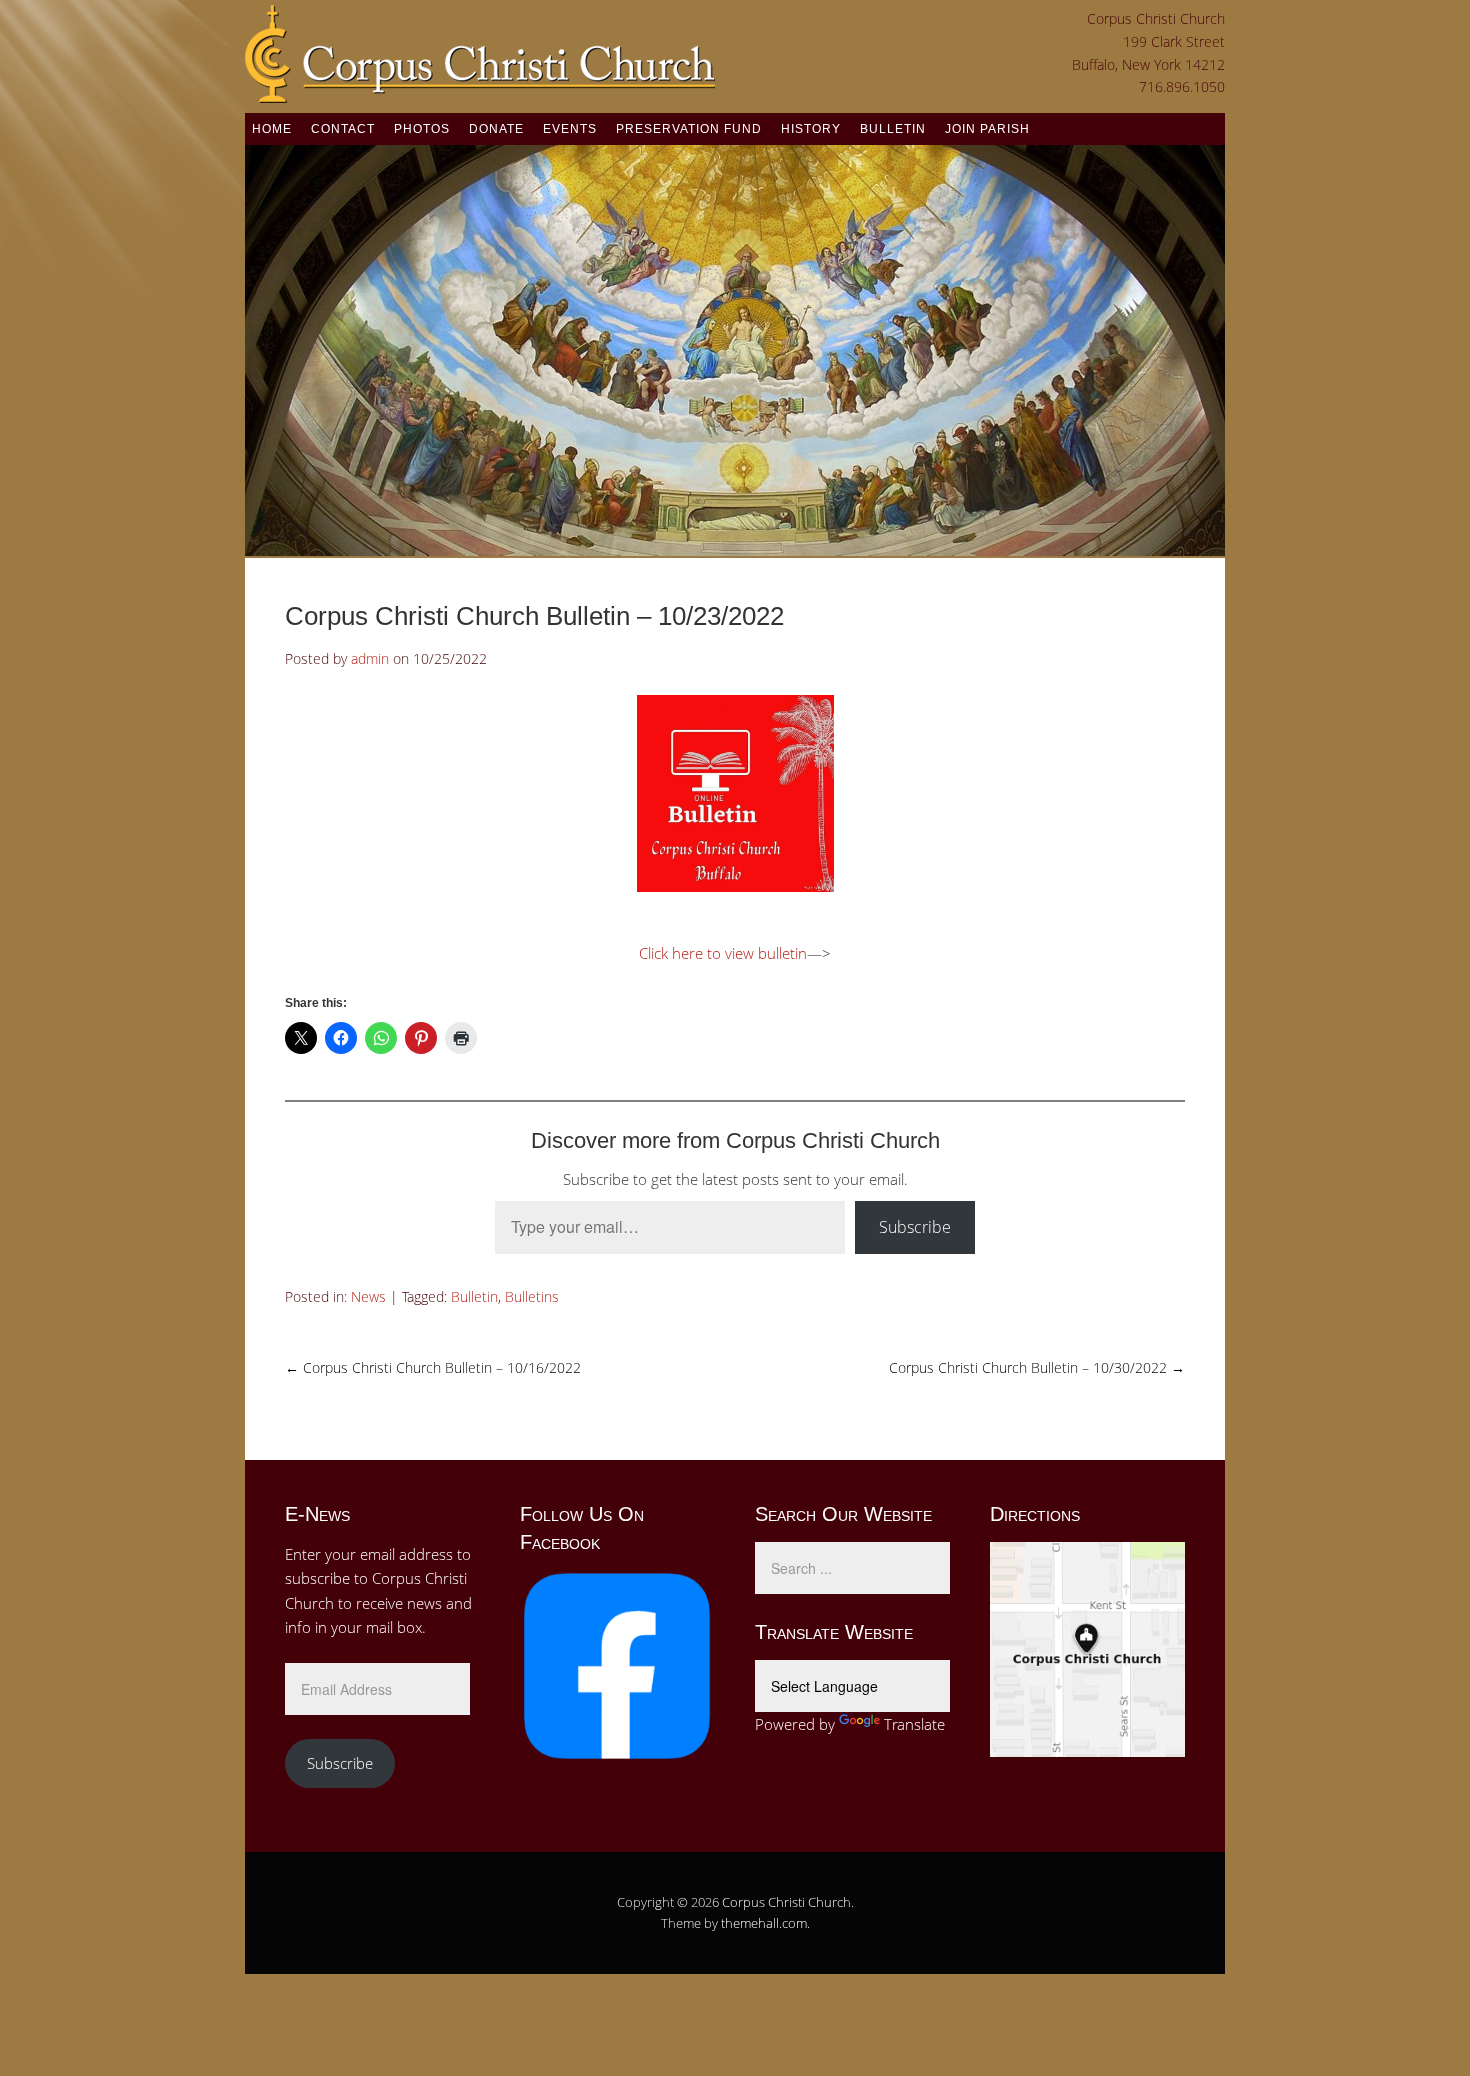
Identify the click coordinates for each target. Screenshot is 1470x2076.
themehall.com (764, 1923)
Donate (496, 129)
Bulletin (893, 129)
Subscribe (915, 1227)
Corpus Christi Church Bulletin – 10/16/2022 (433, 1367)
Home (272, 129)
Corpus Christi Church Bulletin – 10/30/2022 (1037, 1367)
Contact (343, 129)
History (811, 129)
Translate (914, 1724)
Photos (422, 129)
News (368, 1296)
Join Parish (987, 129)
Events (570, 129)
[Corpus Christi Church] (480, 90)
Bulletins (532, 1296)
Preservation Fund (689, 129)
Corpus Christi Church (786, 1902)
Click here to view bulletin (723, 953)
